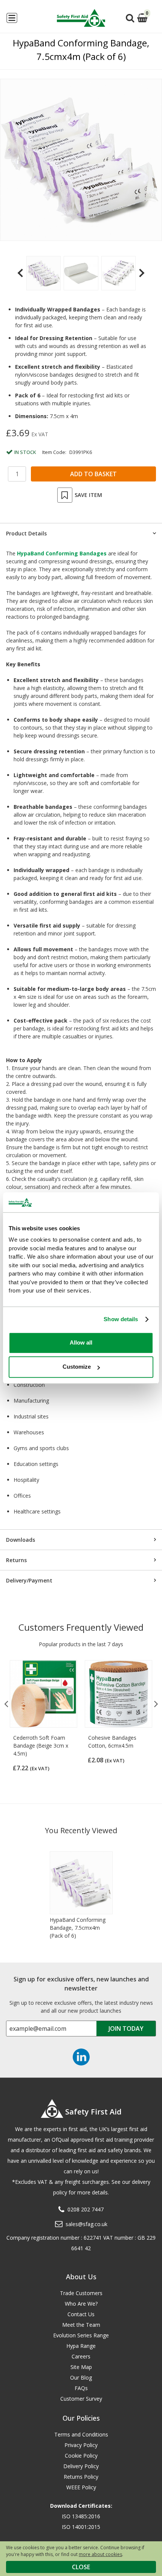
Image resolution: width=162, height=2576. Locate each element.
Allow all (81, 1342)
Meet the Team (81, 2325)
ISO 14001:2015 (81, 2527)
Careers (81, 2356)
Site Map (81, 2367)
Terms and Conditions (81, 2434)
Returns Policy (81, 2477)
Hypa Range (81, 2346)
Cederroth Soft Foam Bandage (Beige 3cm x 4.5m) (41, 1746)
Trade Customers (81, 2293)
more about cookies (100, 2554)
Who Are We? (81, 2304)
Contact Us (81, 2314)
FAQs (81, 2388)
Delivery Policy (81, 2466)
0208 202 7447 (86, 2209)
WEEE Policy (81, 2487)
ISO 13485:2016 (81, 2516)
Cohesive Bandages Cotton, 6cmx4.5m (112, 1742)
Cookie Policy (81, 2456)
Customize (77, 1367)
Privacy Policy (81, 2445)
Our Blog (81, 2377)
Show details (121, 1319)
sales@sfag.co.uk (86, 2224)
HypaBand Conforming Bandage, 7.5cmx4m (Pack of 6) (78, 1928)
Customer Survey (81, 2399)
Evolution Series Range (81, 2335)
